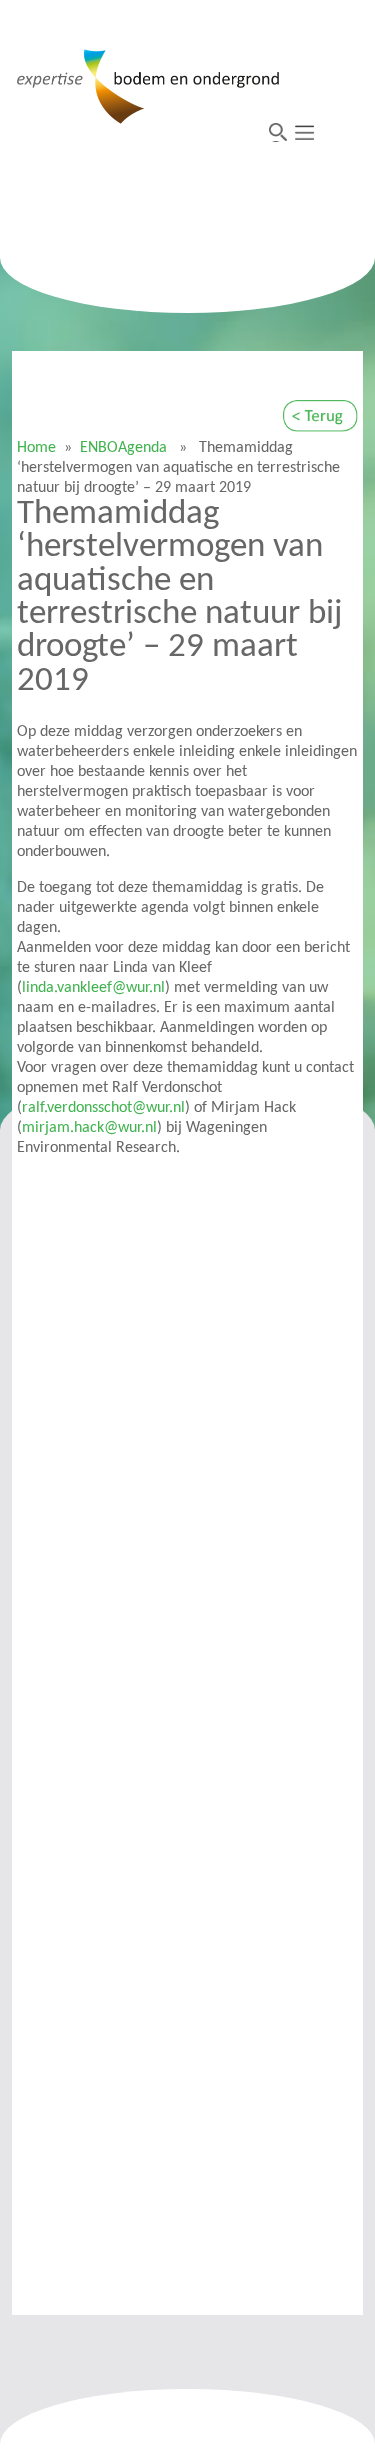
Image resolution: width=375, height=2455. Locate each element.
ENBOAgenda (123, 448)
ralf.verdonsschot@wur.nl (103, 1108)
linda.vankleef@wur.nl (93, 988)
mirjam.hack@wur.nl (89, 1128)
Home (36, 448)
